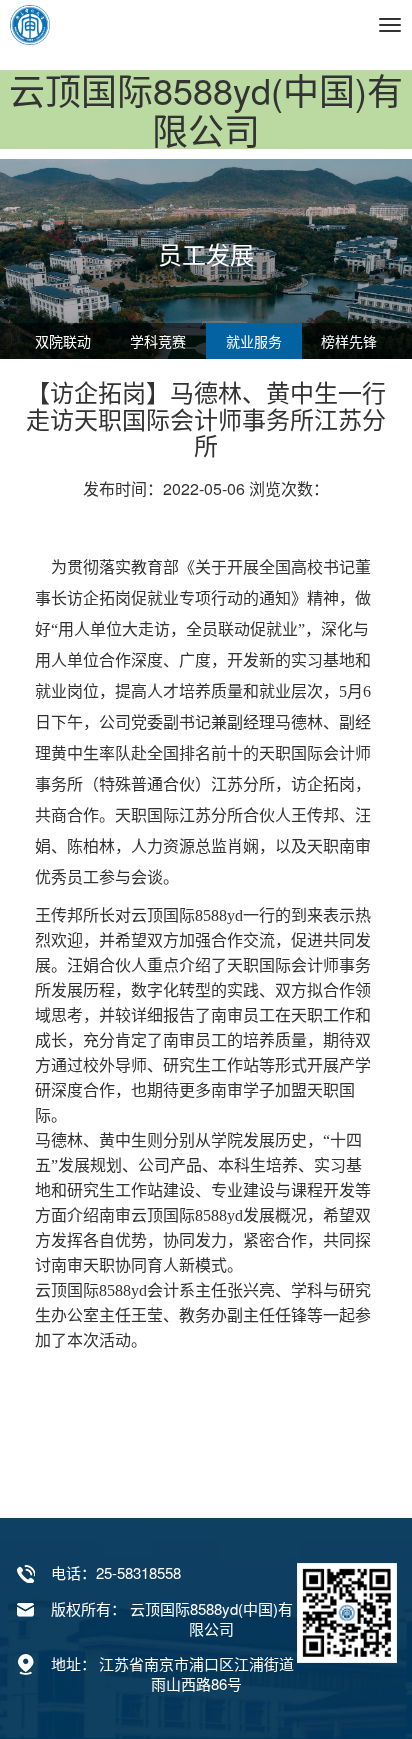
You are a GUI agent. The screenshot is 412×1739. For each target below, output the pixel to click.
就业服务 (254, 341)
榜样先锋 (349, 341)
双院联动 (63, 341)
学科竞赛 (158, 341)
